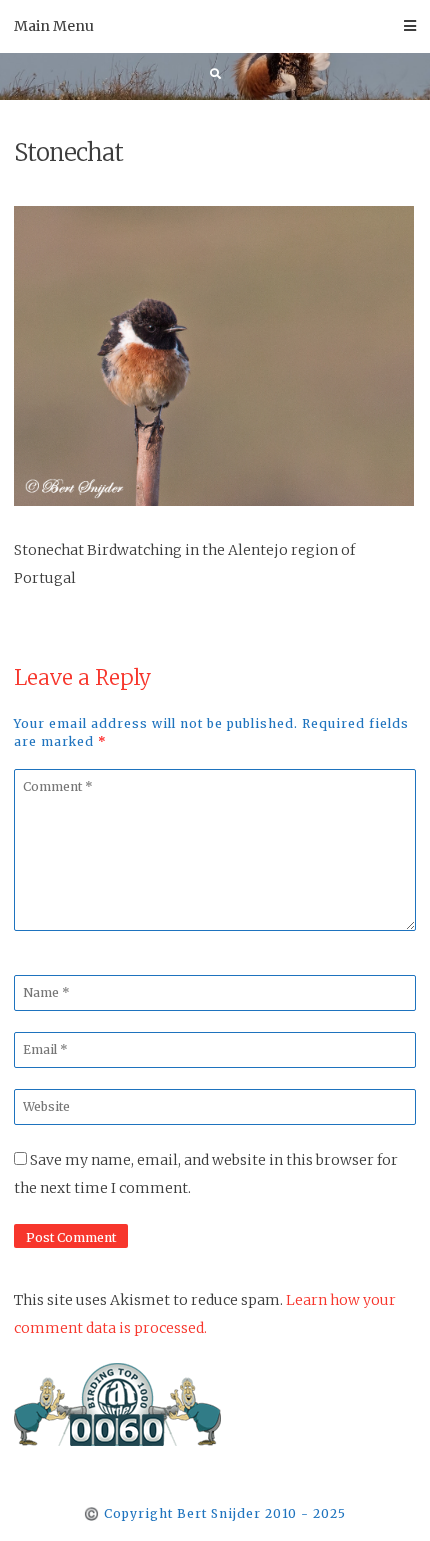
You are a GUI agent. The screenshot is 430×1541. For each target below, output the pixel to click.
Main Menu (54, 26)
